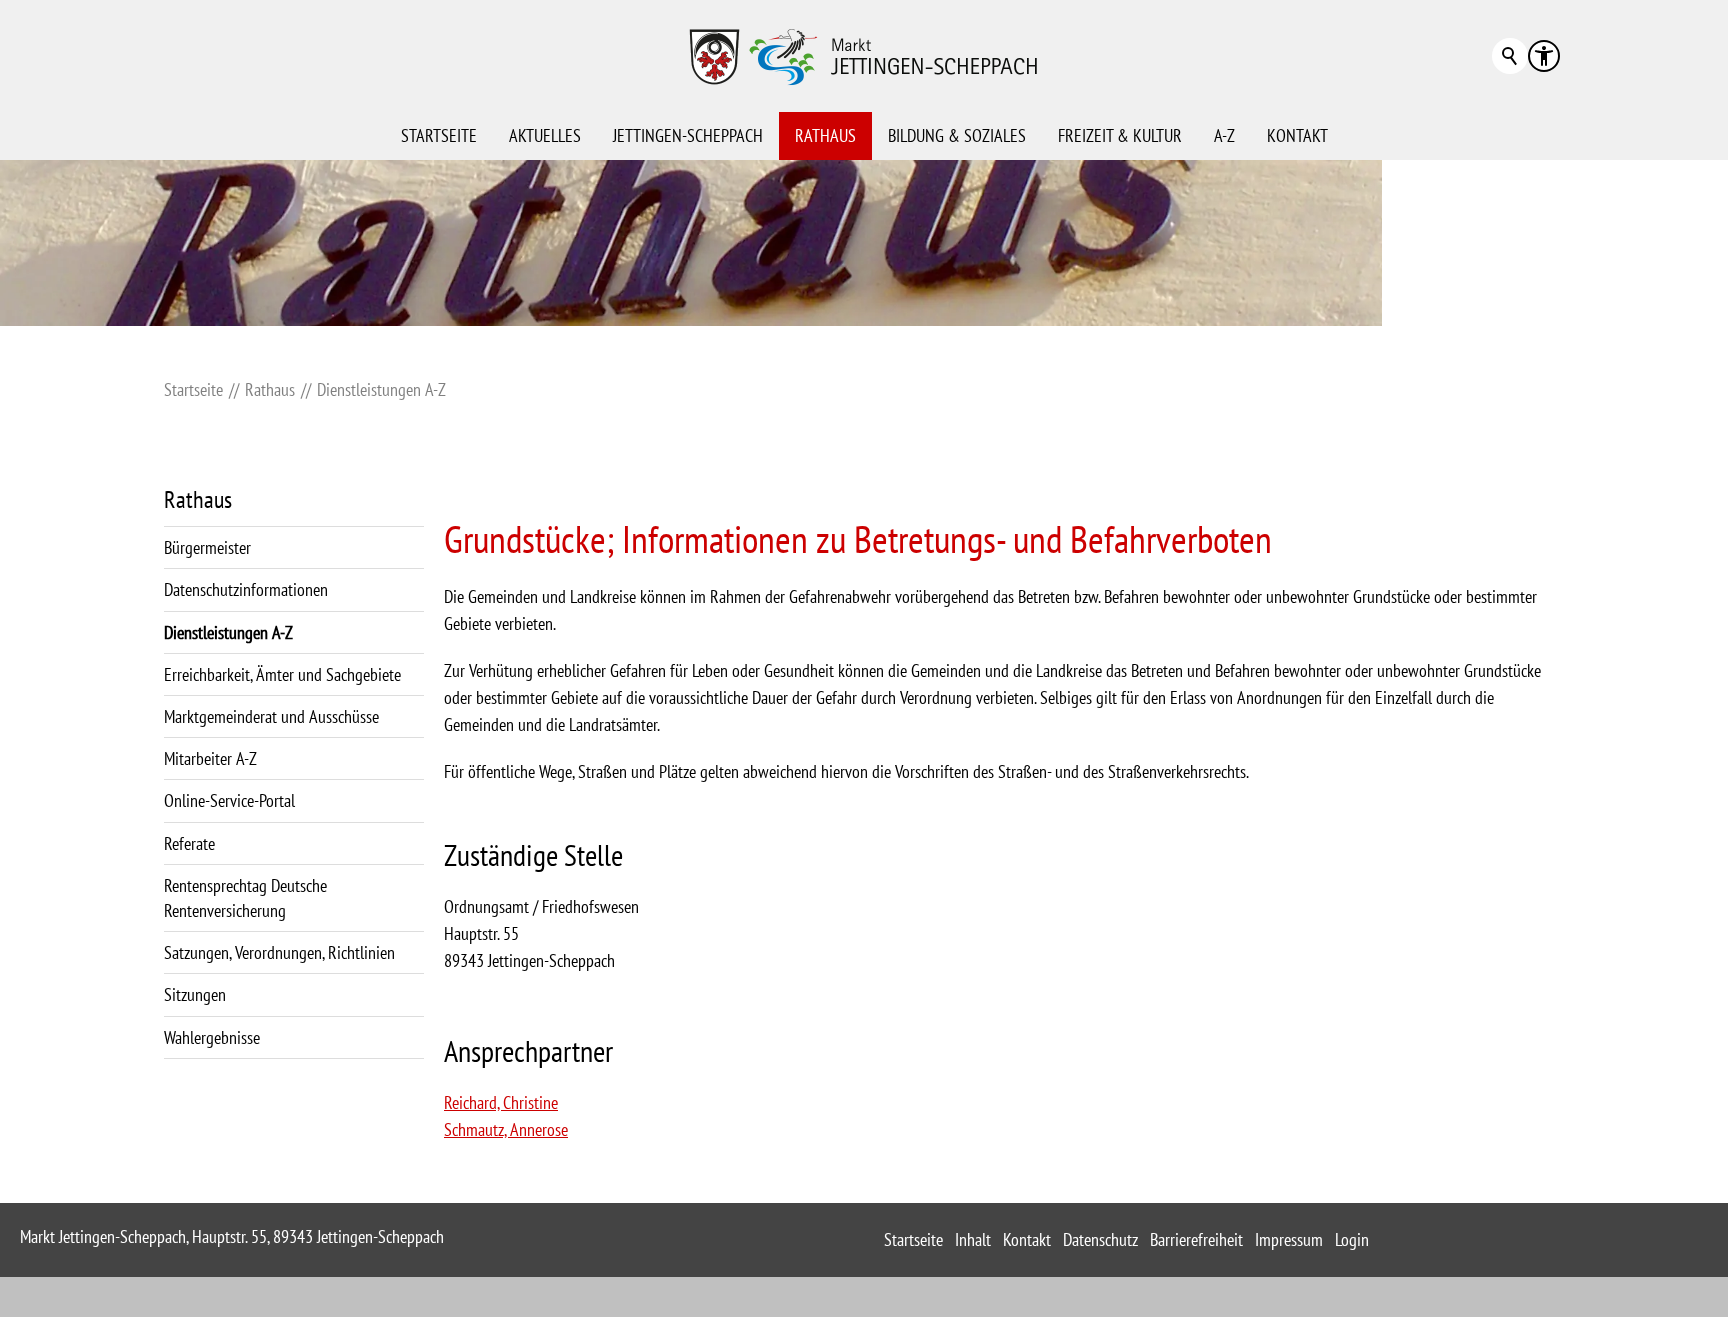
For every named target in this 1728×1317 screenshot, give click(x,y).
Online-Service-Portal (229, 800)
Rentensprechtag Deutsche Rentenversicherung (245, 898)
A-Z (1224, 135)
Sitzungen (195, 994)
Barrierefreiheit (1196, 1239)
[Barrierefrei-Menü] (1544, 56)
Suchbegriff (1510, 56)
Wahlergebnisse (212, 1037)
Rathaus (825, 135)
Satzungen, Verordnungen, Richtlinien (279, 952)
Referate (189, 843)
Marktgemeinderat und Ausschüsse (271, 716)
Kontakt (1297, 135)
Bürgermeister (207, 547)
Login (1352, 1239)
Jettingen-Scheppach (688, 135)
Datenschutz (1100, 1239)
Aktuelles (545, 135)
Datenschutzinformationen (246, 589)
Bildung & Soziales (957, 135)
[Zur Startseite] (864, 56)
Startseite (439, 135)
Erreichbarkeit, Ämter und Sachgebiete (282, 674)
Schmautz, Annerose (506, 1129)
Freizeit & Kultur (1120, 135)
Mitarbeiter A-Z (210, 758)
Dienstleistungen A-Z (228, 632)
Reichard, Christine (501, 1102)
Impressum (1289, 1239)
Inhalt (973, 1239)
